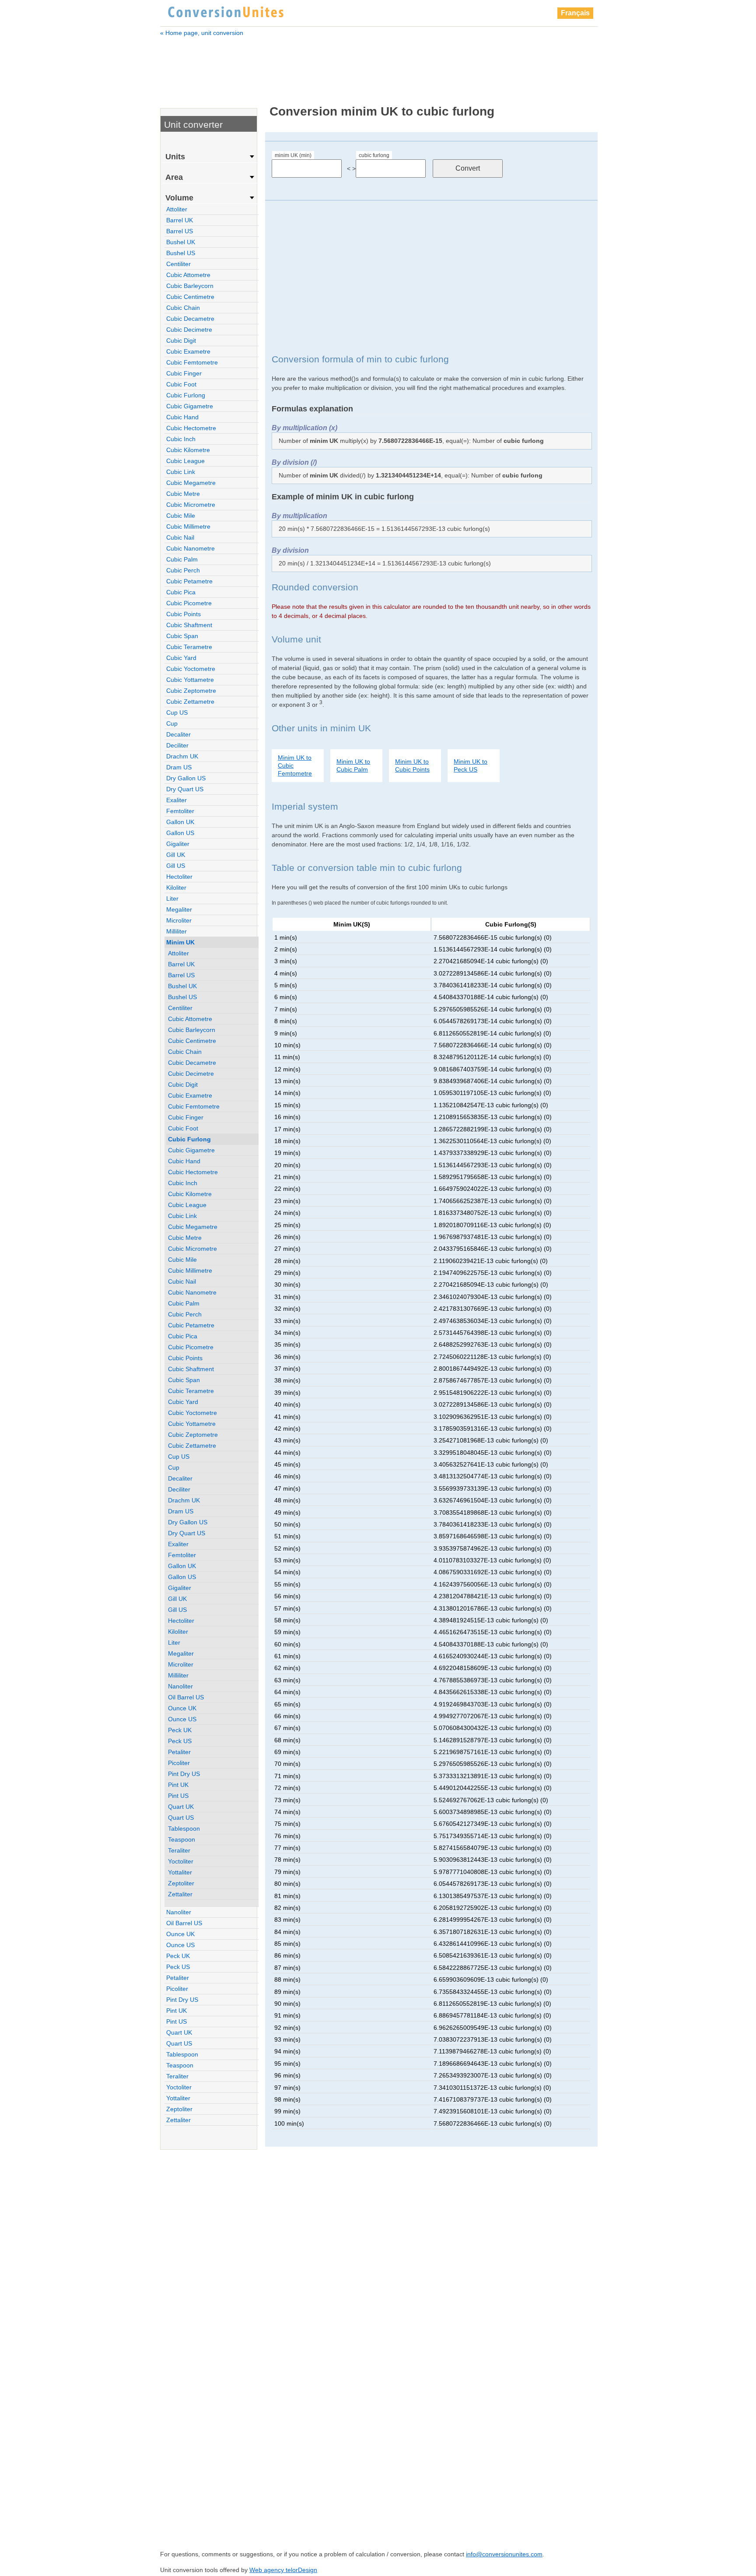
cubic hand (182, 417)
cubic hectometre (191, 428)
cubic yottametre (190, 680)
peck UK (180, 1730)
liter (172, 898)
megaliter (179, 909)
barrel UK (180, 220)
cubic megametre (191, 483)
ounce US (182, 1719)
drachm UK (182, 756)
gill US (176, 866)
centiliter (178, 264)
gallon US (180, 833)
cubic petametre (189, 581)
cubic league (185, 461)
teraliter (179, 1850)
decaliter (178, 734)
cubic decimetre (189, 330)
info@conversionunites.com (504, 2554)
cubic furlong (374, 155)
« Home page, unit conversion (202, 33)
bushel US (181, 253)
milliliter (177, 931)
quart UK (181, 1807)
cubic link (181, 472)
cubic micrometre (191, 505)
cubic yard (181, 658)
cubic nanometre (191, 548)
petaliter (179, 1752)
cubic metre (183, 494)
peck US (180, 1741)
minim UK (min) (293, 155)
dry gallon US (186, 778)
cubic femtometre (192, 362)
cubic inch (181, 439)
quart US (181, 1818)
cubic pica (181, 592)
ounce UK (182, 1708)
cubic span (182, 636)
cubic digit (181, 340)
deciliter (177, 745)
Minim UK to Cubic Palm (353, 765)
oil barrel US (186, 1697)
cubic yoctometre (191, 669)
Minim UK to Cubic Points (412, 765)
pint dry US (184, 1774)
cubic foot (181, 384)
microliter (179, 920)
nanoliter (180, 1686)
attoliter (177, 209)
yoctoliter (181, 1861)
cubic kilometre (188, 450)
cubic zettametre (190, 702)
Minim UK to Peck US (471, 765)
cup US (177, 712)
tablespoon (184, 1828)
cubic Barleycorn (190, 286)
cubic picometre (189, 603)
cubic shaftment (189, 625)
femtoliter (180, 811)
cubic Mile (181, 516)
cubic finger (184, 373)
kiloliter (176, 888)
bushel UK (181, 242)
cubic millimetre (188, 526)
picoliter (179, 1763)
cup (172, 723)
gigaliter (178, 844)
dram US (179, 767)
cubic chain (183, 308)
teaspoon (182, 1839)
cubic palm (182, 559)
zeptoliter (181, 1883)
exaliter (177, 800)
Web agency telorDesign (283, 2570)
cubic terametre (189, 647)
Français (575, 13)
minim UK (180, 942)
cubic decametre (190, 319)
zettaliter (180, 1894)
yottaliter (180, 1872)
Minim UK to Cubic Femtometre (295, 765)
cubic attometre (188, 275)
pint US (178, 1796)
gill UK (176, 855)
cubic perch (183, 570)
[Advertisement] (379, 65)
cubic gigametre (190, 406)
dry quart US (185, 789)
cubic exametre (188, 351)
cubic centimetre (190, 297)
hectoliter (179, 877)
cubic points (184, 614)
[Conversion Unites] (226, 11)
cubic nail (180, 537)
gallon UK (180, 822)
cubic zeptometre (191, 691)
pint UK (178, 1785)
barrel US (180, 231)
